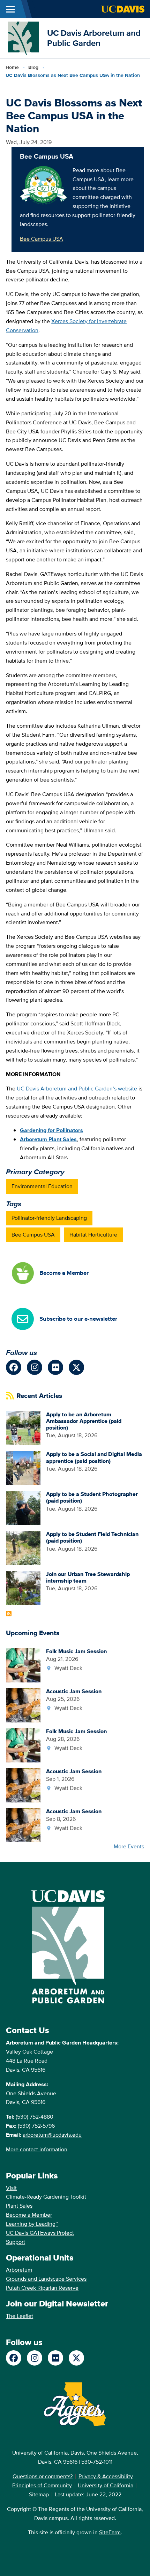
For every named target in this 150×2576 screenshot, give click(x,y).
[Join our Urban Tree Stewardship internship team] (23, 1587)
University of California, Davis (48, 2453)
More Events (129, 1846)
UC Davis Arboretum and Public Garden (94, 38)
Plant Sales (19, 2206)
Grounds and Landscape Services (46, 2279)
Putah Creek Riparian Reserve (42, 2288)
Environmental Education (42, 1186)
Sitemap (39, 2494)
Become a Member (29, 2215)
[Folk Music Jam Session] (23, 1665)
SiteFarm (110, 2532)
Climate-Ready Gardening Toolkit (46, 2197)
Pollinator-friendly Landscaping (49, 1218)
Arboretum (19, 2270)
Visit (11, 2188)
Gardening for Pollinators (51, 1130)
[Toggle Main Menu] (10, 9)
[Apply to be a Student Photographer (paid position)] (23, 1508)
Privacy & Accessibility (106, 2476)
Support (16, 2242)
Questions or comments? (43, 2476)
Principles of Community (42, 2485)
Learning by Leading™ (32, 2224)
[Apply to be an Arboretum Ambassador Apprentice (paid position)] (23, 1428)
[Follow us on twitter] (76, 1367)
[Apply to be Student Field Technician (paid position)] (23, 1548)
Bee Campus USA (42, 239)
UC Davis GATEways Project (40, 2233)
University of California (106, 2485)
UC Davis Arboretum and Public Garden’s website (77, 1089)
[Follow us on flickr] (55, 1367)
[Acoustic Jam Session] (23, 1705)
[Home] (24, 38)
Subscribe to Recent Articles (9, 1614)
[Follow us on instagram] (35, 1367)
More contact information (37, 2149)
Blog (33, 67)
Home (12, 67)
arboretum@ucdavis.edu (52, 2135)
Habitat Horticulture (93, 1235)
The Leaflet (20, 2316)
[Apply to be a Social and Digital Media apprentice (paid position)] (23, 1468)
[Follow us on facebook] (14, 1367)
